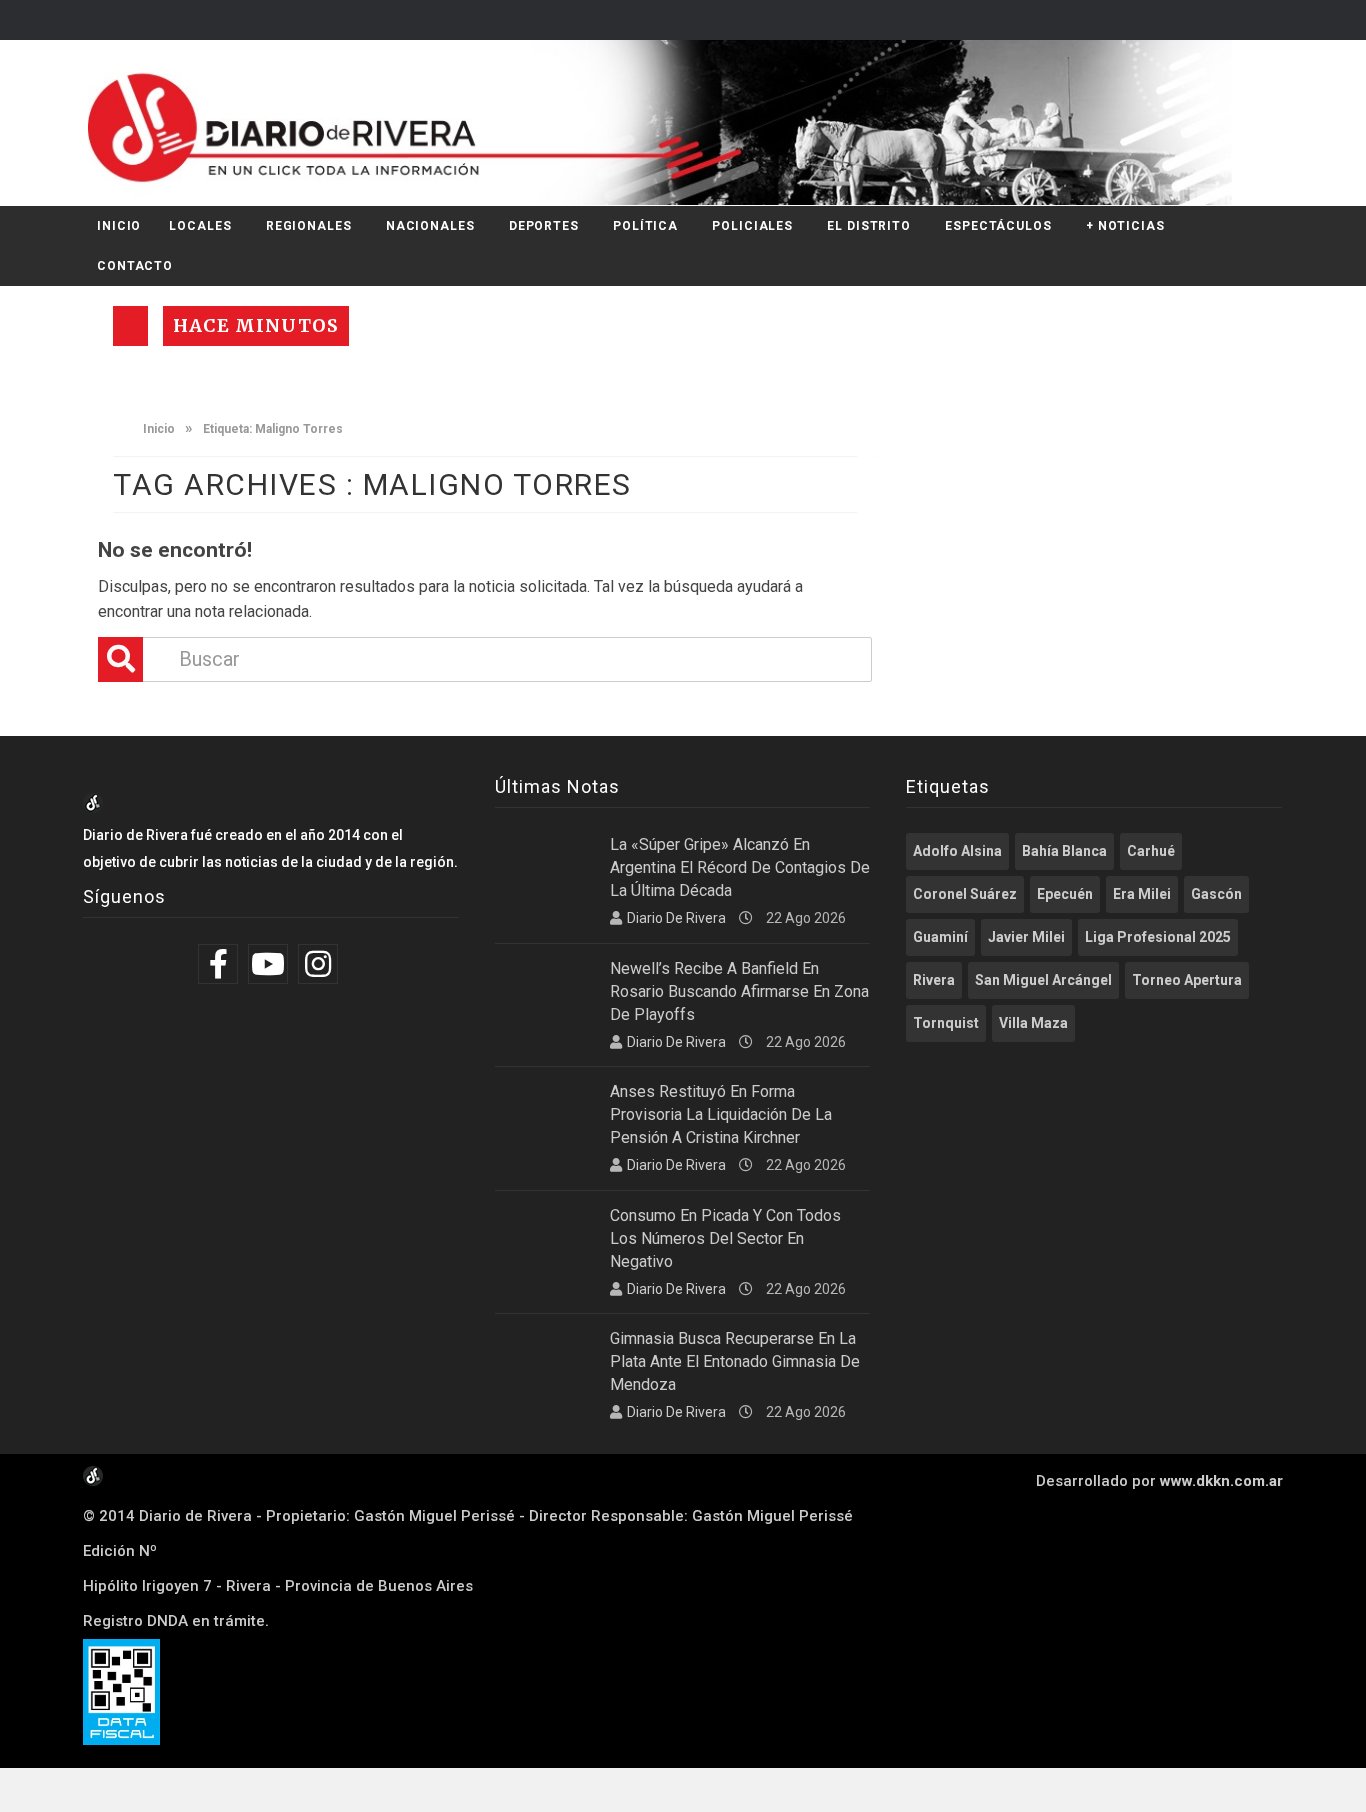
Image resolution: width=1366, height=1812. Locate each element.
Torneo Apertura (1187, 980)
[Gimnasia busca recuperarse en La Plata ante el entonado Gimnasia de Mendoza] (545, 1362)
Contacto (135, 266)
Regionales (309, 226)
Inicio (119, 226)
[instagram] (320, 964)
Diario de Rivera (676, 918)
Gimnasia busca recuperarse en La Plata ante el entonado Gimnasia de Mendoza (735, 1361)
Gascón (1216, 894)
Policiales (752, 226)
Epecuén (1065, 894)
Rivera (934, 980)
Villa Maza (1033, 1023)
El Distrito (869, 226)
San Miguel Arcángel (1043, 980)
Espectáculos (998, 226)
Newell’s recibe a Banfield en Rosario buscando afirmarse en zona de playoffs (739, 991)
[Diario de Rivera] (675, 123)
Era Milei (1142, 894)
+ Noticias (1125, 226)
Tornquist (946, 1023)
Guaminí (940, 937)
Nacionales (430, 226)
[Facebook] (220, 964)
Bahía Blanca (1064, 851)
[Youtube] (270, 964)
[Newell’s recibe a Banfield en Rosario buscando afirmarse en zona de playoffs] (545, 992)
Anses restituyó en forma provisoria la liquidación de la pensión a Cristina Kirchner (721, 1114)
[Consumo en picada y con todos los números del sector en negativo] (545, 1239)
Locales (200, 226)
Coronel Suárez (965, 894)
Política (645, 226)
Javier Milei (1026, 937)
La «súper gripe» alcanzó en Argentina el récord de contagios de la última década (740, 867)
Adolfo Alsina (957, 851)
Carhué (1151, 851)
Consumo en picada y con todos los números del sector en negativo (725, 1238)
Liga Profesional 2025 (1158, 937)
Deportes (544, 226)
